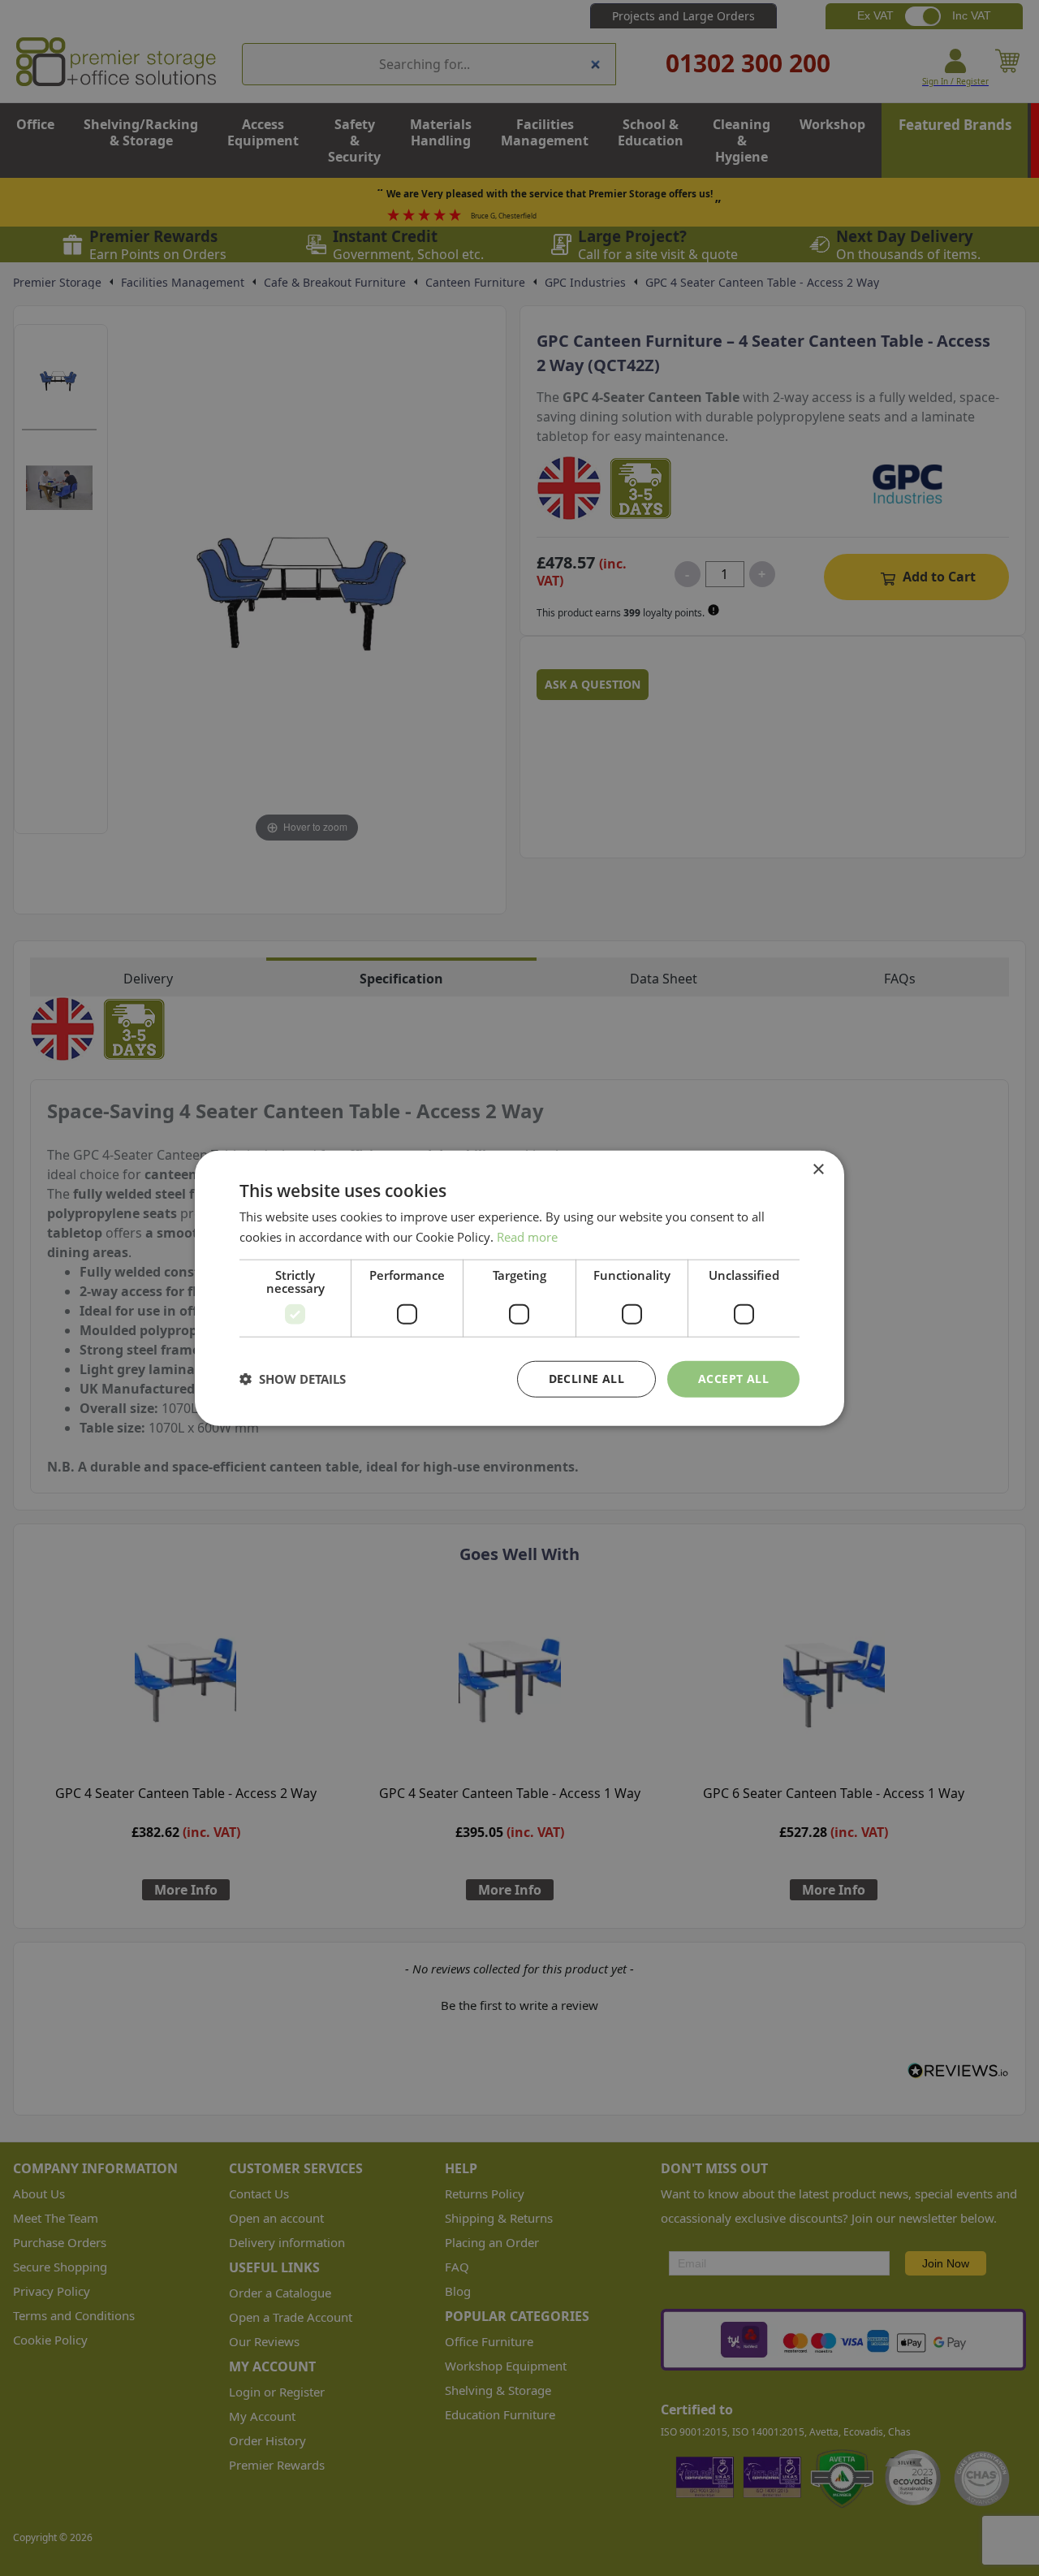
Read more (527, 1237)
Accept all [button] (733, 1379)
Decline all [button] (586, 1379)
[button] (293, 1379)
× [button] (818, 1170)
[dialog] (519, 1288)
